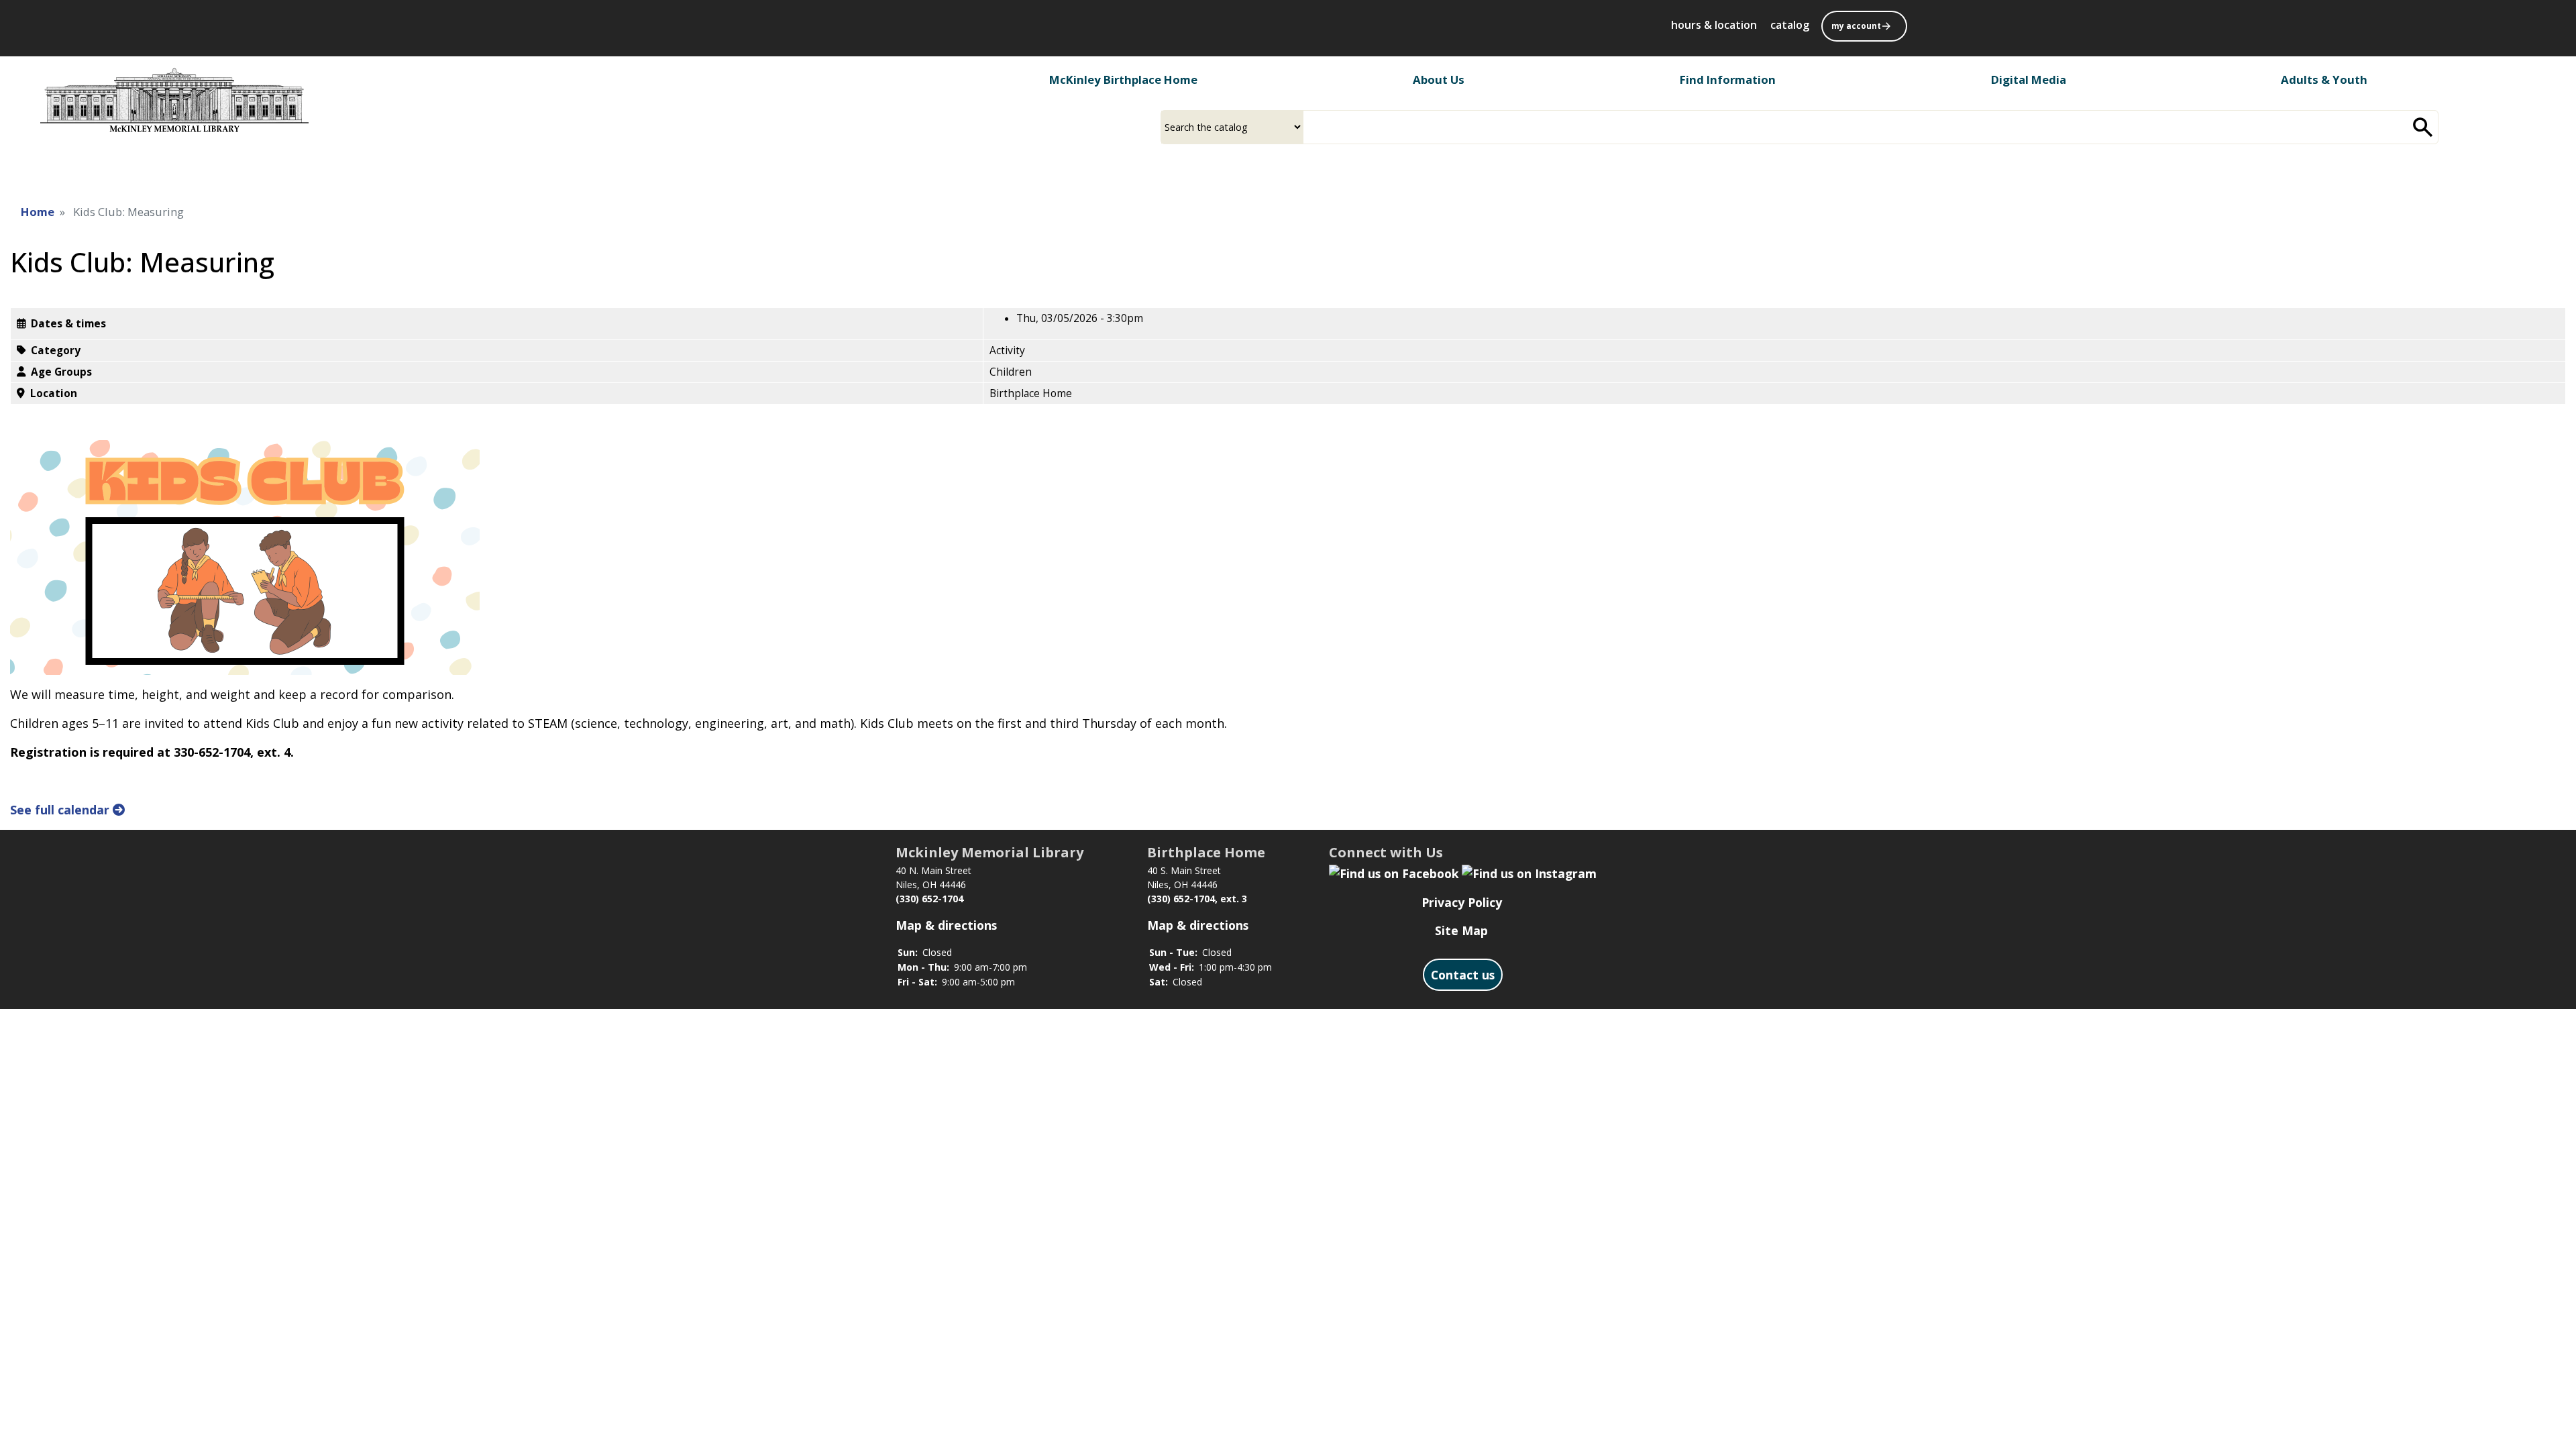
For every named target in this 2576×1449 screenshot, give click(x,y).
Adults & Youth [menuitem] (2324, 79)
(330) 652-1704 (929, 899)
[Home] (174, 100)
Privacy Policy (1462, 902)
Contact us (1463, 975)
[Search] (2423, 127)
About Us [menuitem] (1439, 79)
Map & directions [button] (946, 925)
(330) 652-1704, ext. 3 (1197, 899)
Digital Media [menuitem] (2029, 79)
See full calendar (61, 810)
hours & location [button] (1714, 25)
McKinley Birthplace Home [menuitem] (1123, 79)
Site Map (1461, 930)
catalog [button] (1790, 25)
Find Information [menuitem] (1728, 79)
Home (38, 212)
